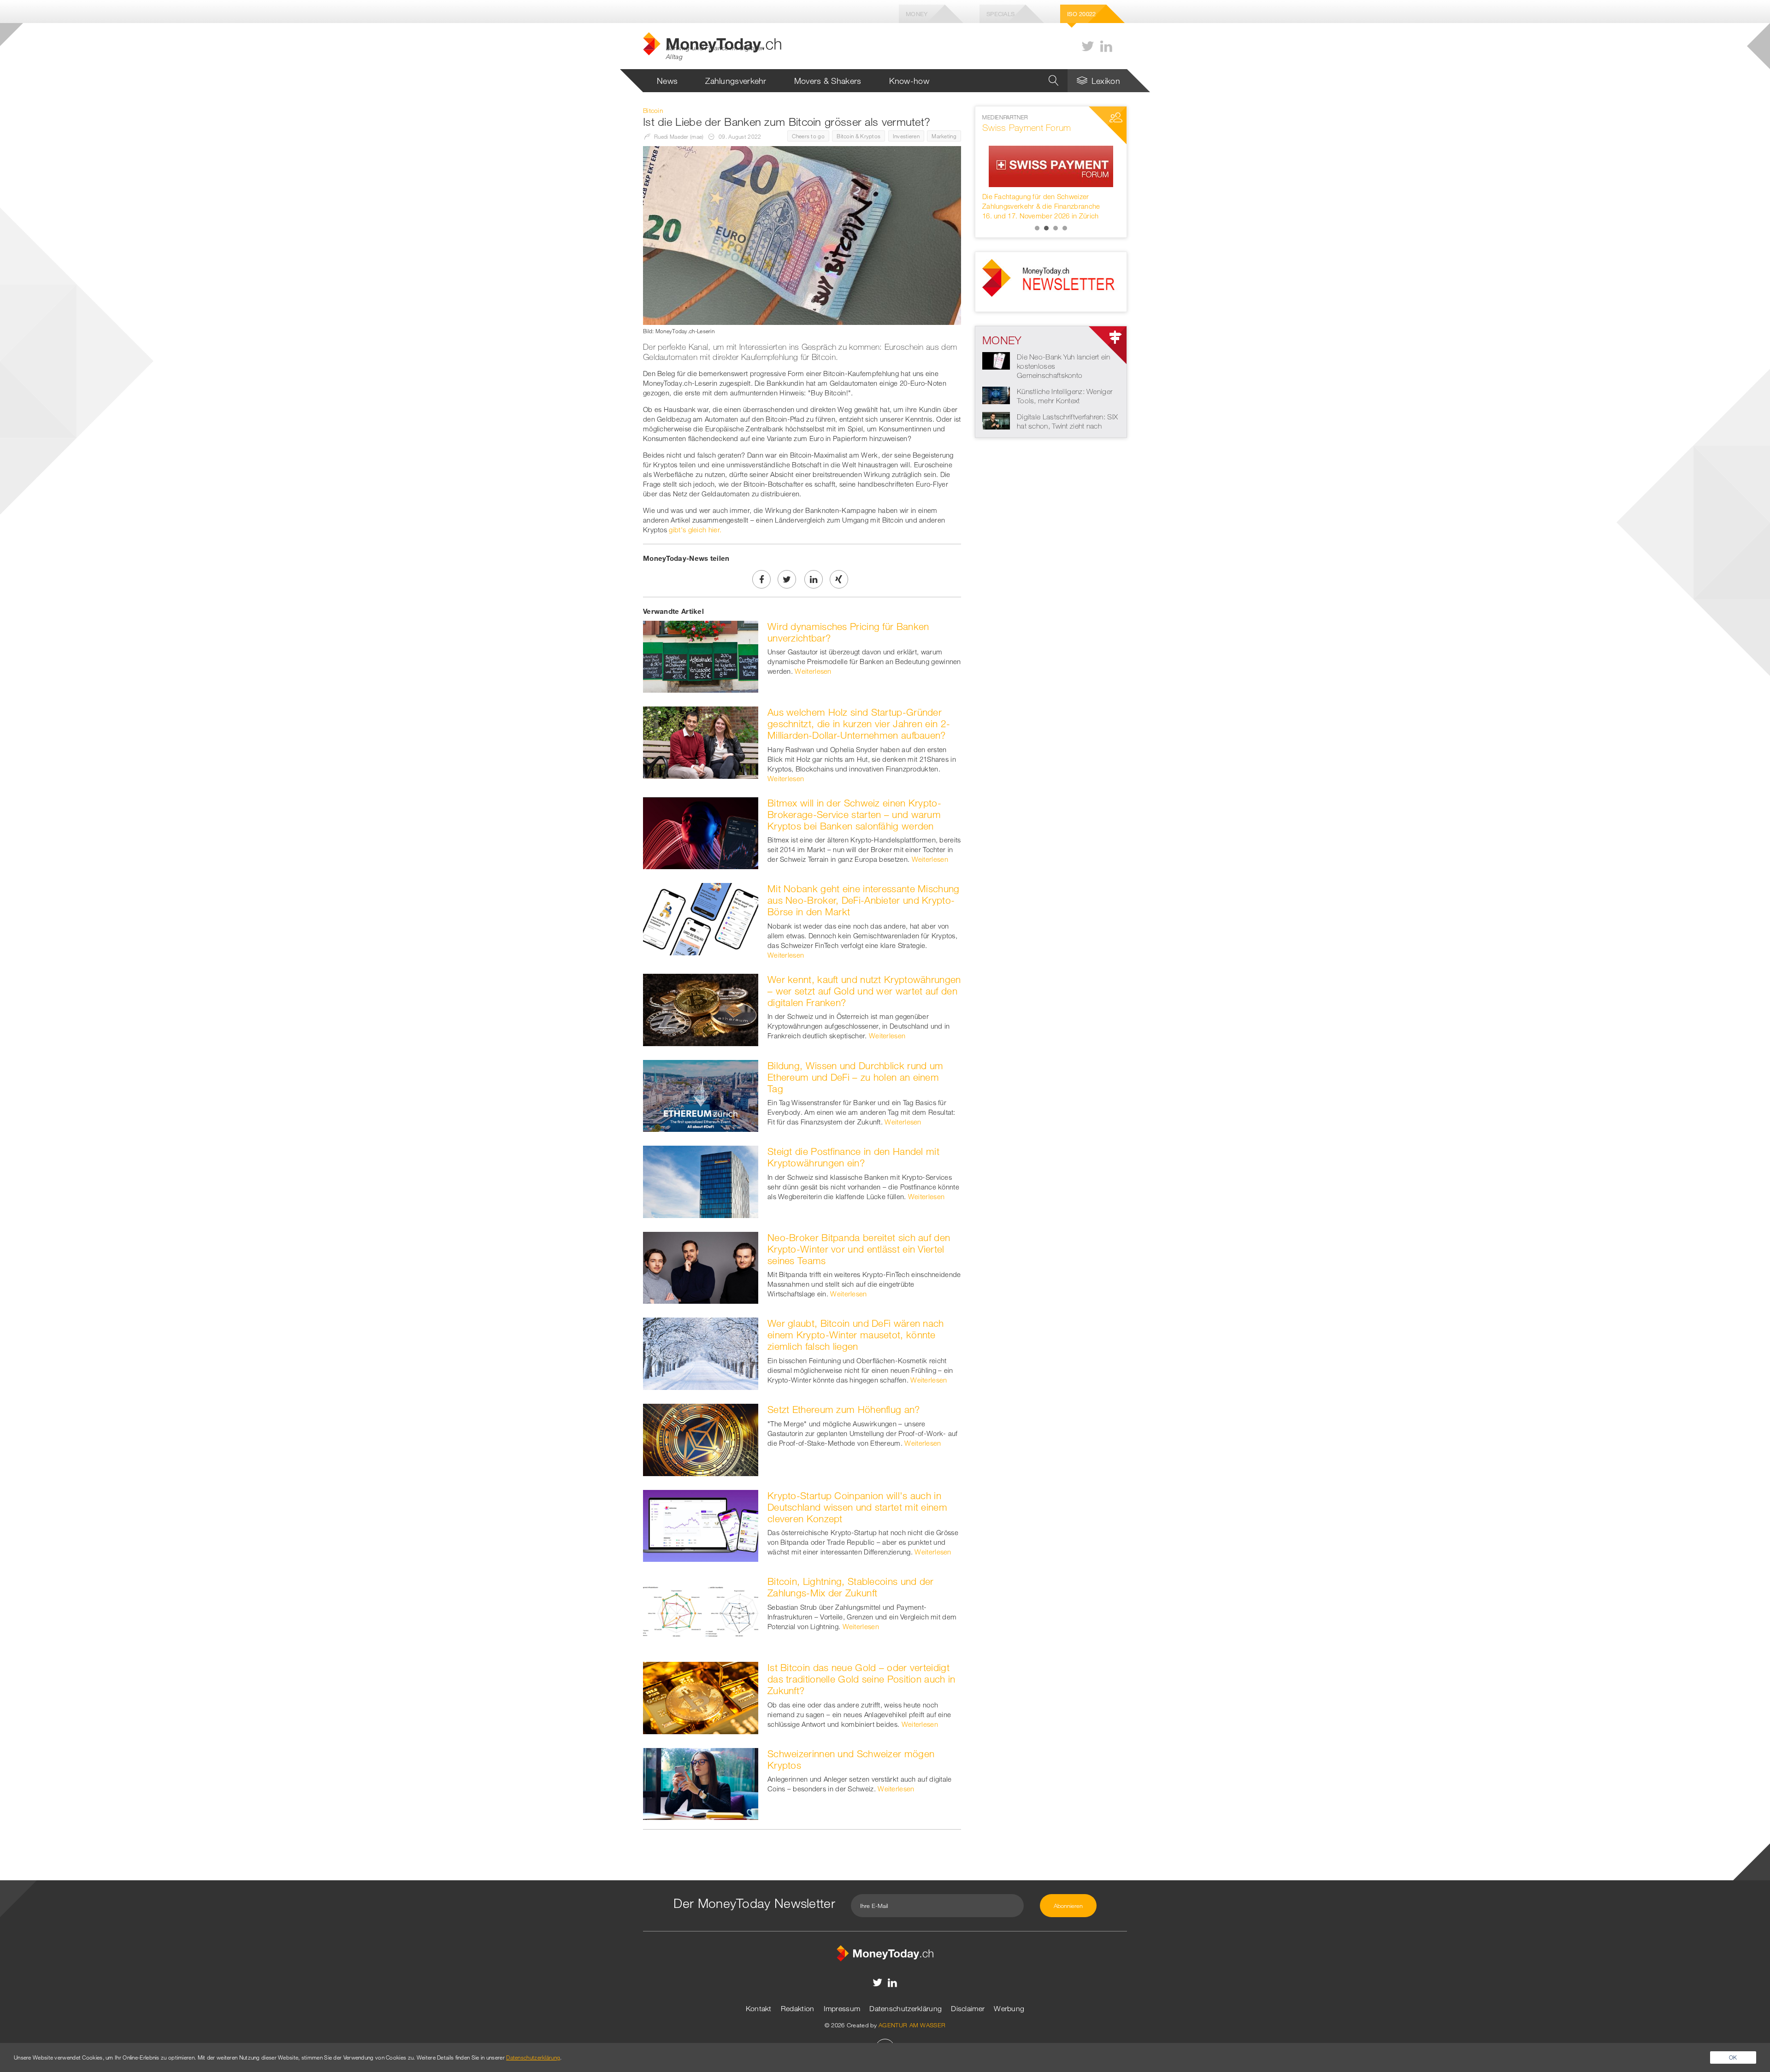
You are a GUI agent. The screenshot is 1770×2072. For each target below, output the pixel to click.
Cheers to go (808, 136)
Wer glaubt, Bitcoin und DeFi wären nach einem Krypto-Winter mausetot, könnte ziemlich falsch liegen (856, 1335)
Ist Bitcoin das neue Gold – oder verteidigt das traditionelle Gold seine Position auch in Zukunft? (861, 1679)
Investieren (906, 136)
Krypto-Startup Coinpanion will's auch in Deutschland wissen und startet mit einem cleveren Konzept (857, 1507)
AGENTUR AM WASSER (912, 2025)
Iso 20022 (1082, 14)
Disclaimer (968, 2008)
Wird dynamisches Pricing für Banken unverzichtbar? (848, 632)
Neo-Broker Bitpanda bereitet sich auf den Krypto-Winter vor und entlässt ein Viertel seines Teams (859, 1249)
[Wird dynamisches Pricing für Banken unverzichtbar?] (701, 656)
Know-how (909, 81)
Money (917, 14)
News (667, 81)
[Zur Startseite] (885, 1953)
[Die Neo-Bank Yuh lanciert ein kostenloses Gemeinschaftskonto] (996, 360)
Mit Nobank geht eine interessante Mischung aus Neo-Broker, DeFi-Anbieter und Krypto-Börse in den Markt (864, 900)
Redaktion (798, 2008)
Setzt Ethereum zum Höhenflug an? (844, 1409)
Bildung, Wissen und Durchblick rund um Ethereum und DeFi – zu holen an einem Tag (855, 1077)
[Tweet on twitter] (787, 579)
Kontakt (759, 2008)
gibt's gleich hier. (695, 530)
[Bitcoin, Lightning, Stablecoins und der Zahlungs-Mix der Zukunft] (701, 1611)
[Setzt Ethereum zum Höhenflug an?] (701, 1439)
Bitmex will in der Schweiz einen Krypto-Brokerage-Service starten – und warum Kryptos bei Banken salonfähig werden (854, 814)
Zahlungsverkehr (736, 81)
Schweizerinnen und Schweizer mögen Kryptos (851, 1759)
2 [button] (1046, 228)
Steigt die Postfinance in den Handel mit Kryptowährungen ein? (853, 1157)
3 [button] (1056, 228)
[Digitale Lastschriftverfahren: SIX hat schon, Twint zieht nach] (996, 420)
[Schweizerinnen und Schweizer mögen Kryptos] (701, 1783)
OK (1733, 2057)
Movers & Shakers (828, 81)
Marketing (944, 136)
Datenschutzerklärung (906, 2008)
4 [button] (1065, 228)
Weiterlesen (813, 671)
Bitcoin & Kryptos (858, 136)
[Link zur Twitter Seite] (1088, 46)
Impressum (842, 2008)
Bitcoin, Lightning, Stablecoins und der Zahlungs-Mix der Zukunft (851, 1587)
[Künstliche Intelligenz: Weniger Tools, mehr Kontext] (996, 394)
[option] (1051, 167)
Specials (1000, 14)
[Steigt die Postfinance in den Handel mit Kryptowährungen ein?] (701, 1181)
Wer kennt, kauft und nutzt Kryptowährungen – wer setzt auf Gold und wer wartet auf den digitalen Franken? (864, 991)
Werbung (1009, 2008)
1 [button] (1037, 228)
